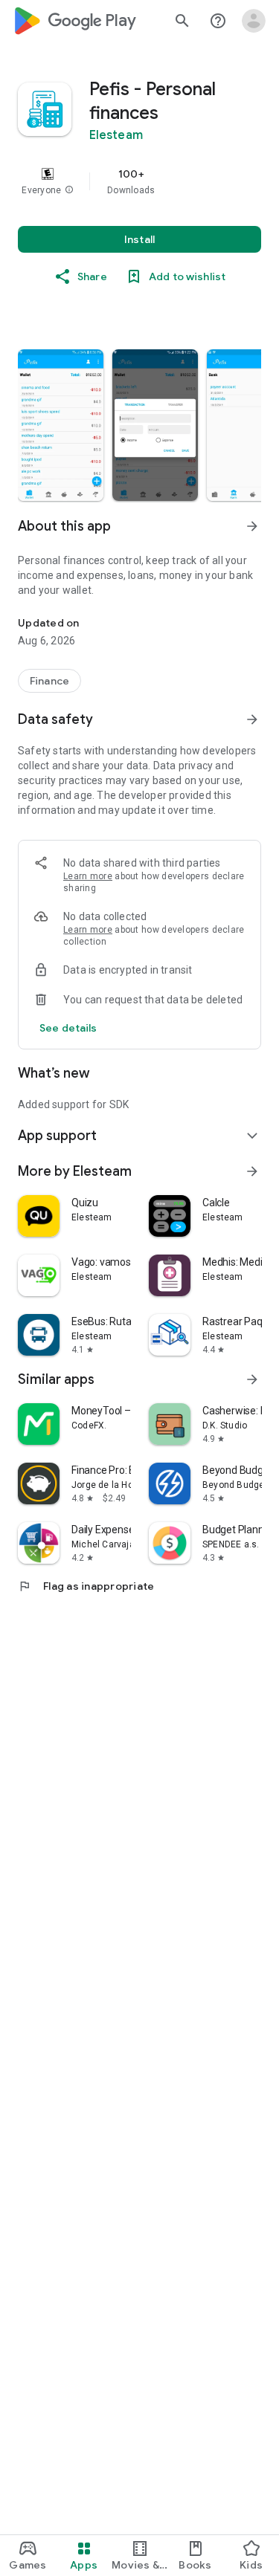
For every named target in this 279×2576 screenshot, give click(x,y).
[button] (69, 190)
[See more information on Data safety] (252, 719)
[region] (139, 181)
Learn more (88, 876)
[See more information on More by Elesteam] (252, 1171)
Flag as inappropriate (86, 1586)
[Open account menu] (254, 21)
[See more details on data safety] (68, 1028)
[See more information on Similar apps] (252, 1379)
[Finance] (49, 681)
